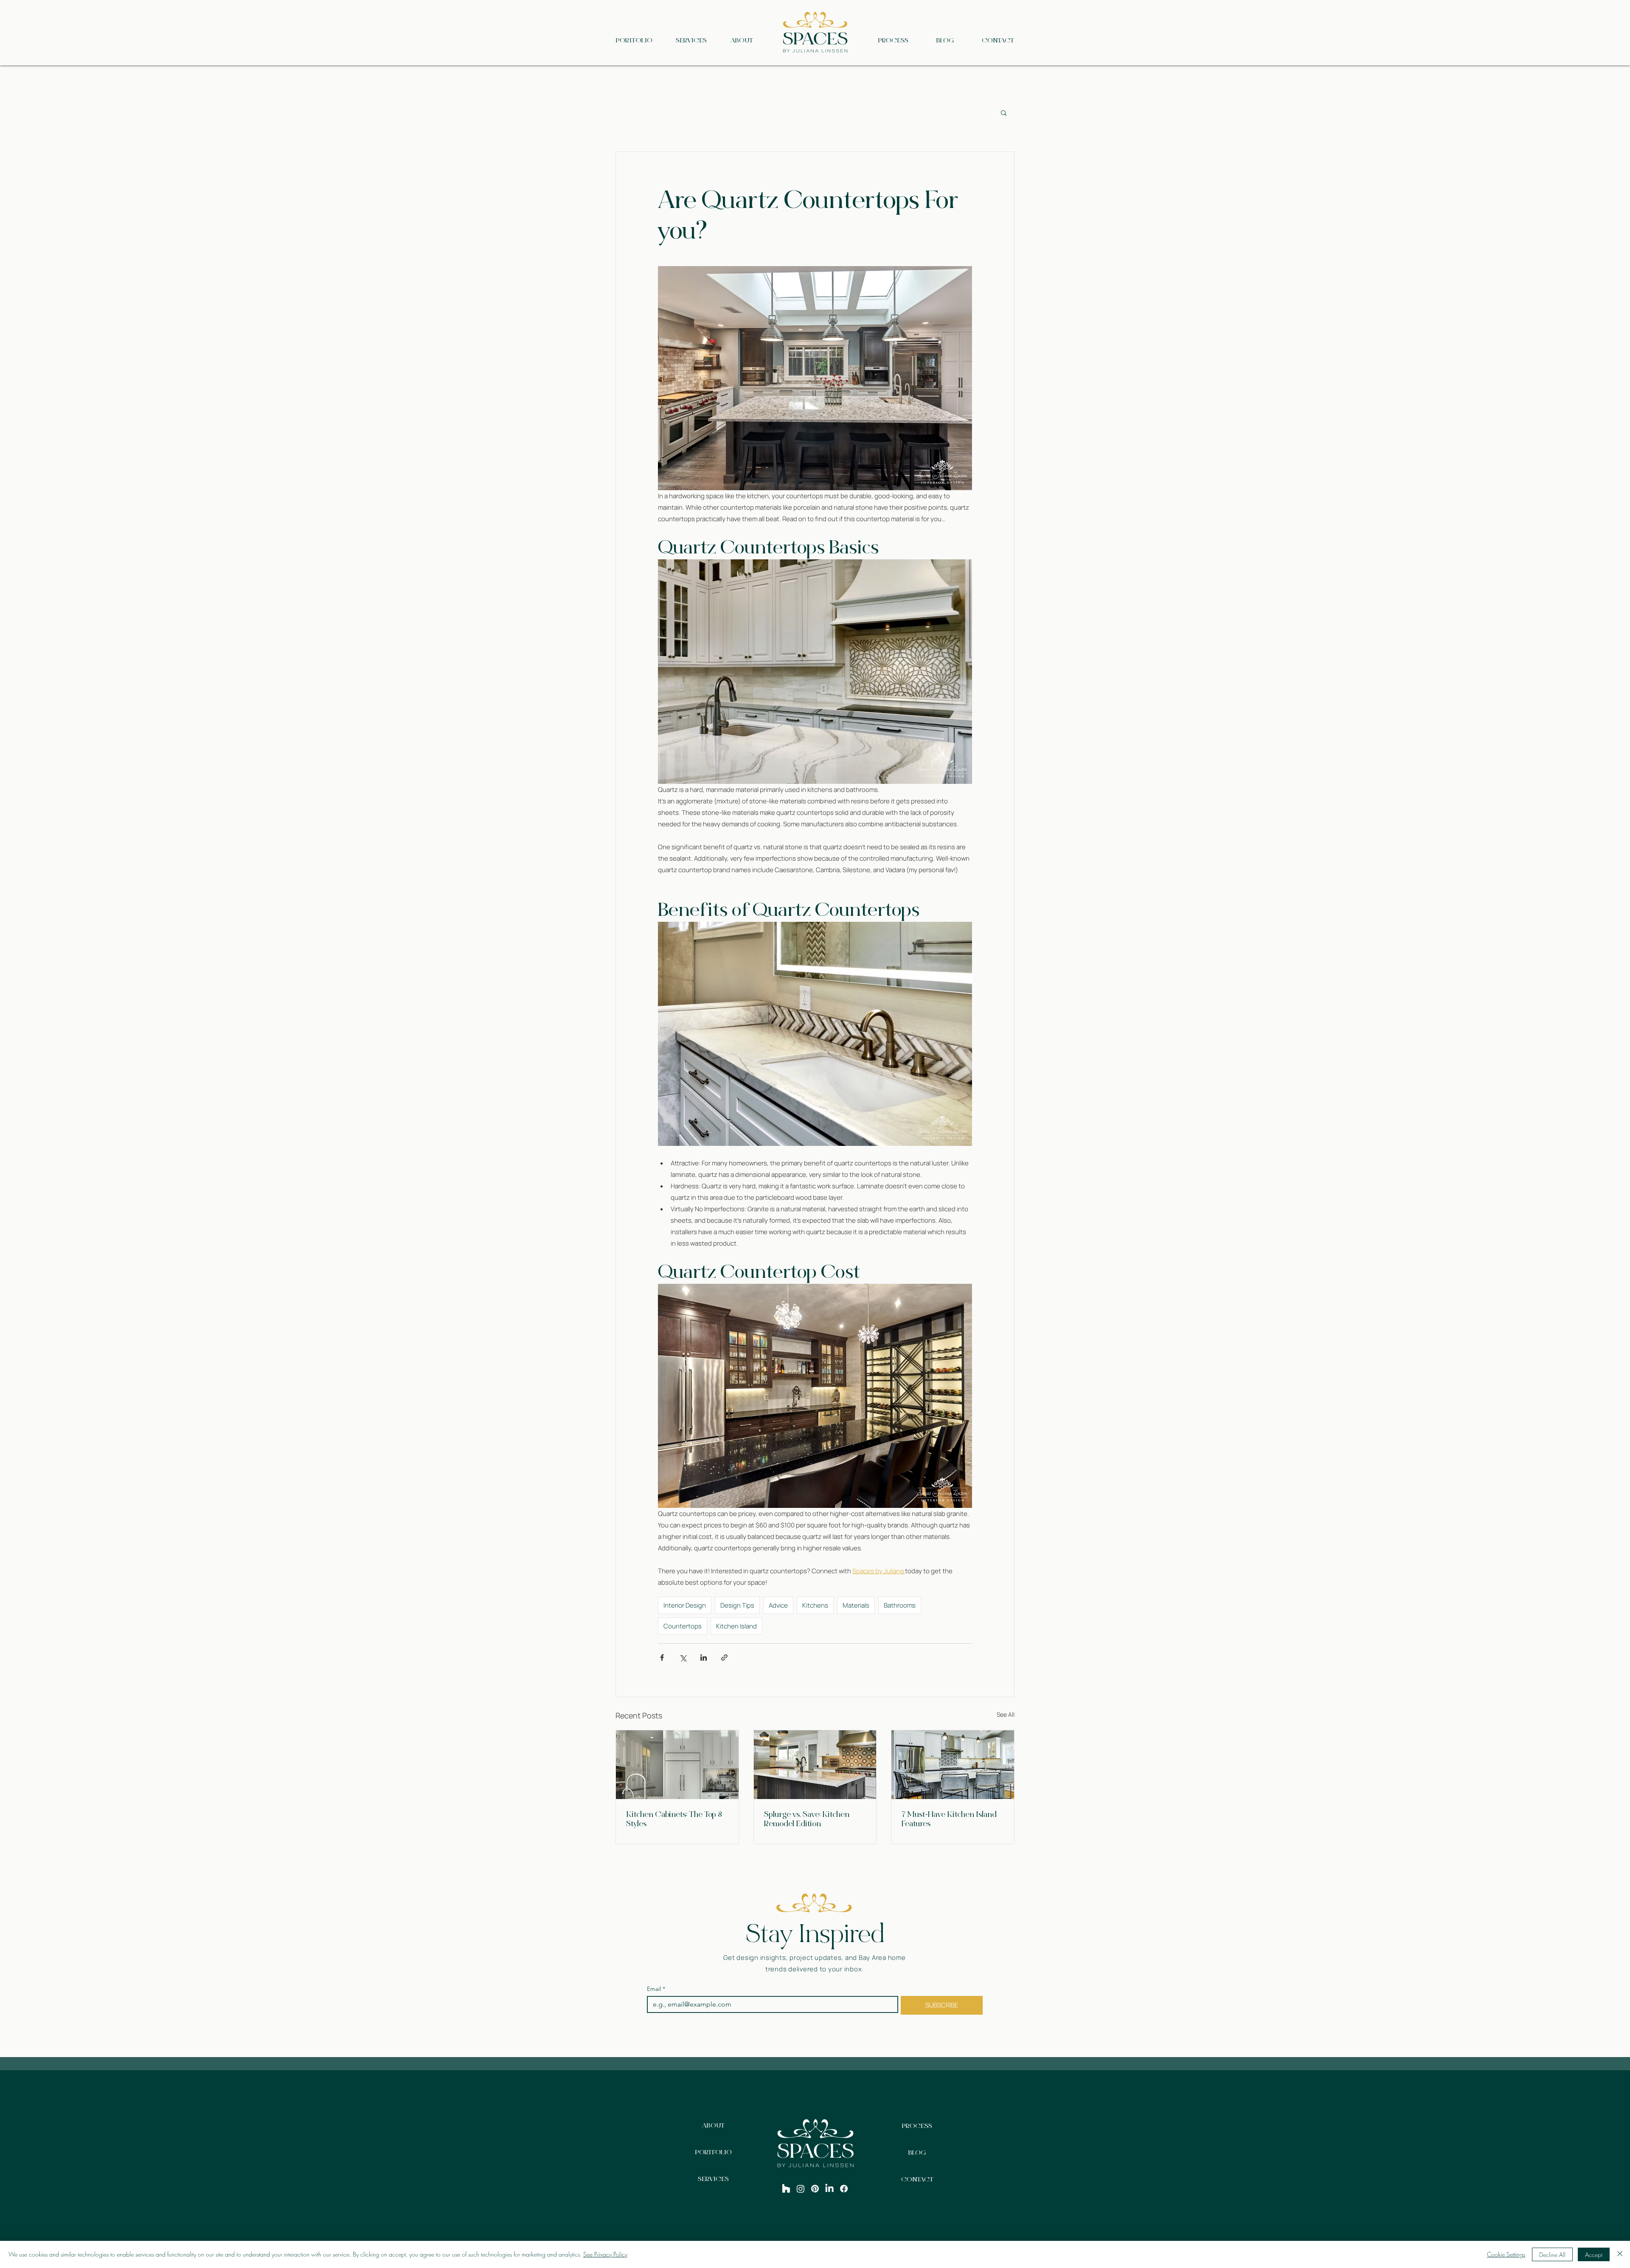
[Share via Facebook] (662, 1657)
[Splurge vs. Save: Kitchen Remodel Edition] (815, 1765)
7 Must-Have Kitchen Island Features (949, 1819)
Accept (1594, 2255)
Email (656, 1989)
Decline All (1552, 2255)
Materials (856, 1605)
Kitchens (815, 1605)
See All (1006, 1714)
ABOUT (713, 2125)
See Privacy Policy (605, 2254)
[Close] (1620, 2254)
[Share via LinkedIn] (704, 1657)
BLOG (917, 2153)
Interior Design (685, 1605)
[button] (1004, 112)
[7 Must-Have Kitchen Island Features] (953, 1765)
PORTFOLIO (714, 2152)
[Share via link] (724, 1657)
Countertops (683, 1626)
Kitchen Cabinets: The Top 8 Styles (674, 1819)
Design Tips (737, 1605)
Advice (778, 1605)
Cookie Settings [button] (1506, 2254)
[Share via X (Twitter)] (683, 1657)
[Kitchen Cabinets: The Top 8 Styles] (677, 1765)
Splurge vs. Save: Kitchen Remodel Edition (807, 1819)
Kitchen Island (736, 1626)
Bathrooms (900, 1605)
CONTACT (917, 2179)
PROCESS (917, 2126)
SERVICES (713, 2179)
